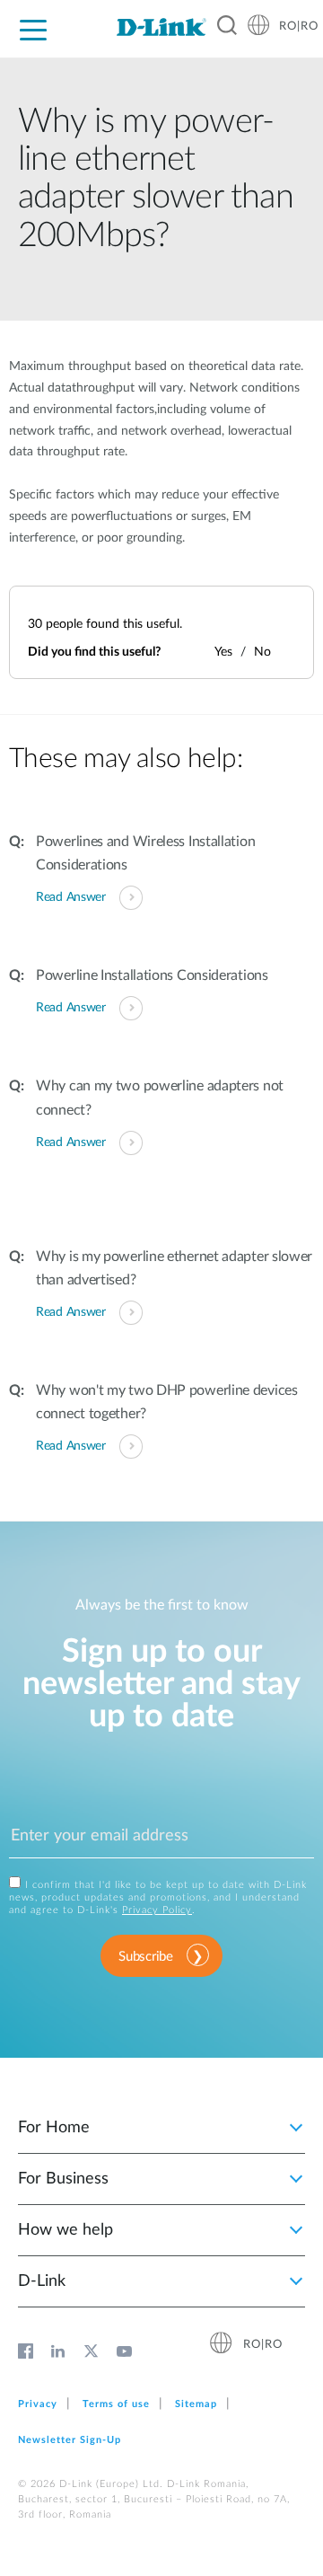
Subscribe (145, 1957)
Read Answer (71, 897)
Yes (223, 652)
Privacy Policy (157, 1910)
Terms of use (116, 2404)
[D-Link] (161, 27)
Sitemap (196, 2404)
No (262, 652)
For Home (54, 2128)
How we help (65, 2230)
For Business (63, 2179)
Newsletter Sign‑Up (70, 2440)
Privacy (38, 2404)
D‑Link (42, 2281)
